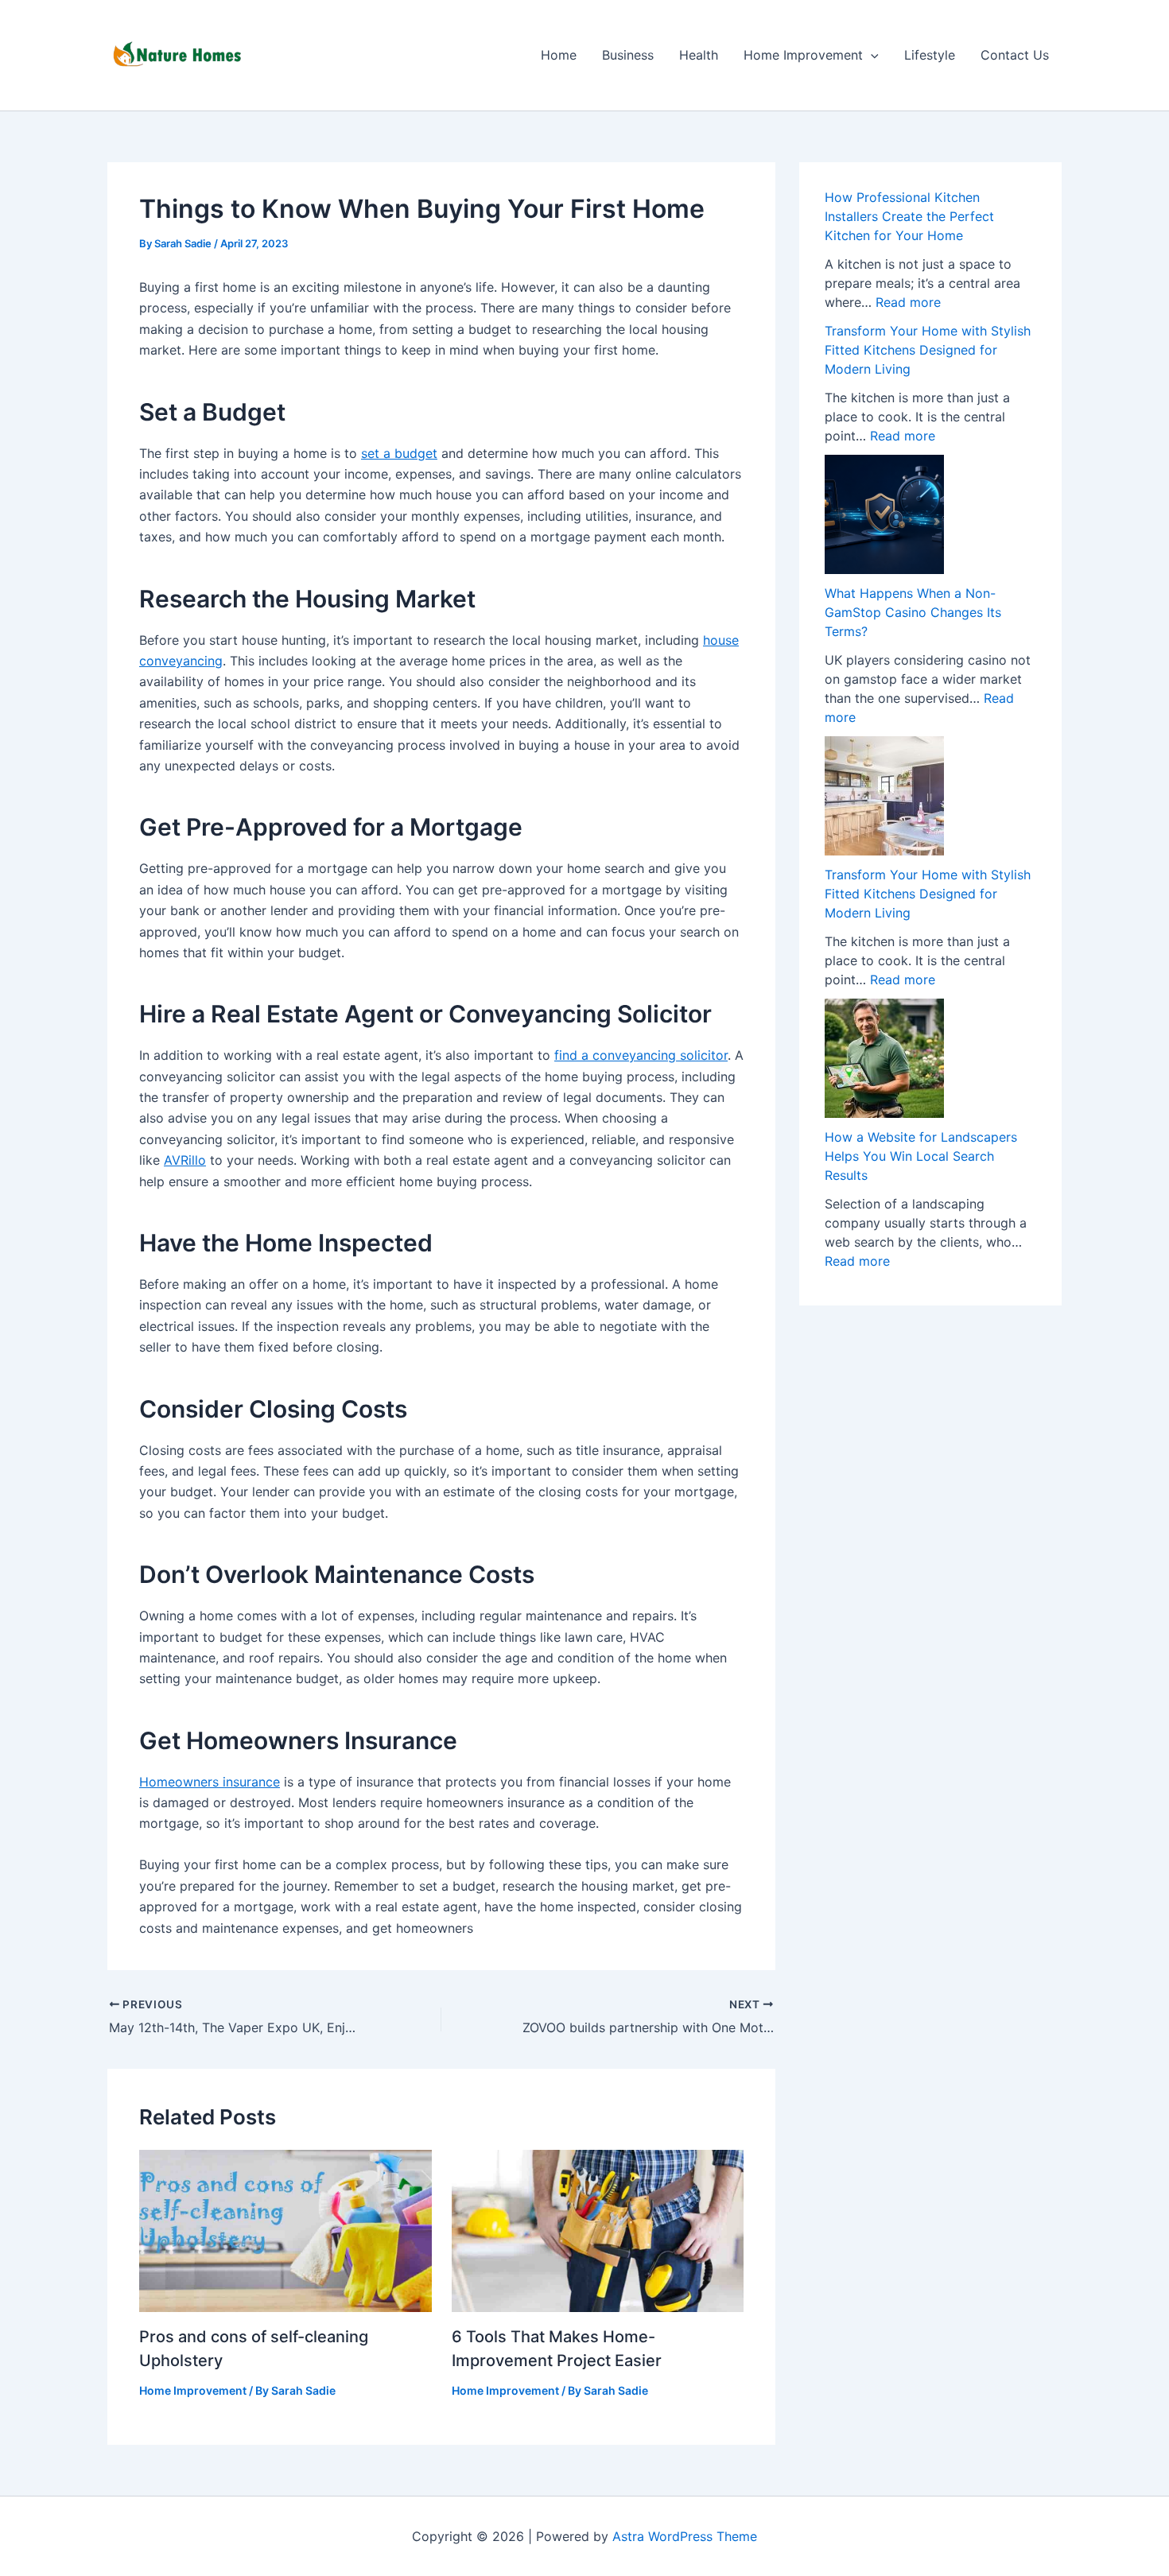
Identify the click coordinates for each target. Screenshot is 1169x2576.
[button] (871, 55)
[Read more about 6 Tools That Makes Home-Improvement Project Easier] (598, 2229)
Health (699, 55)
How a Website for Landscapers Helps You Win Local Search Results (921, 1156)
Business (628, 55)
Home (559, 55)
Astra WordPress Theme (685, 2536)
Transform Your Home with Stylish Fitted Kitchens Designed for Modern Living (928, 350)
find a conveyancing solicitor (641, 1055)
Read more (908, 302)
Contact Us (1015, 55)
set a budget (399, 453)
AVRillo (185, 1160)
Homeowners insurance (210, 1782)
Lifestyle (930, 55)
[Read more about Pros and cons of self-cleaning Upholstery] (285, 2229)
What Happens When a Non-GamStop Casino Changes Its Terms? (913, 612)
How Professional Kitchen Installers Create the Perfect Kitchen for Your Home (909, 216)
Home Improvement (803, 55)
